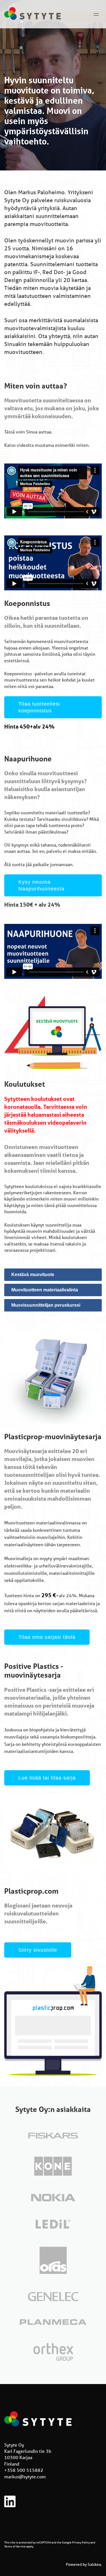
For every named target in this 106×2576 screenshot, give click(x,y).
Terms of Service (15, 2546)
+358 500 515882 (24, 2470)
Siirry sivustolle (38, 1950)
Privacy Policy (81, 2542)
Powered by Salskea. (84, 2564)
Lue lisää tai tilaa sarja (47, 1778)
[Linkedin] (10, 2505)
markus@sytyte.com (25, 2476)
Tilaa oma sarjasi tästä (47, 1637)
